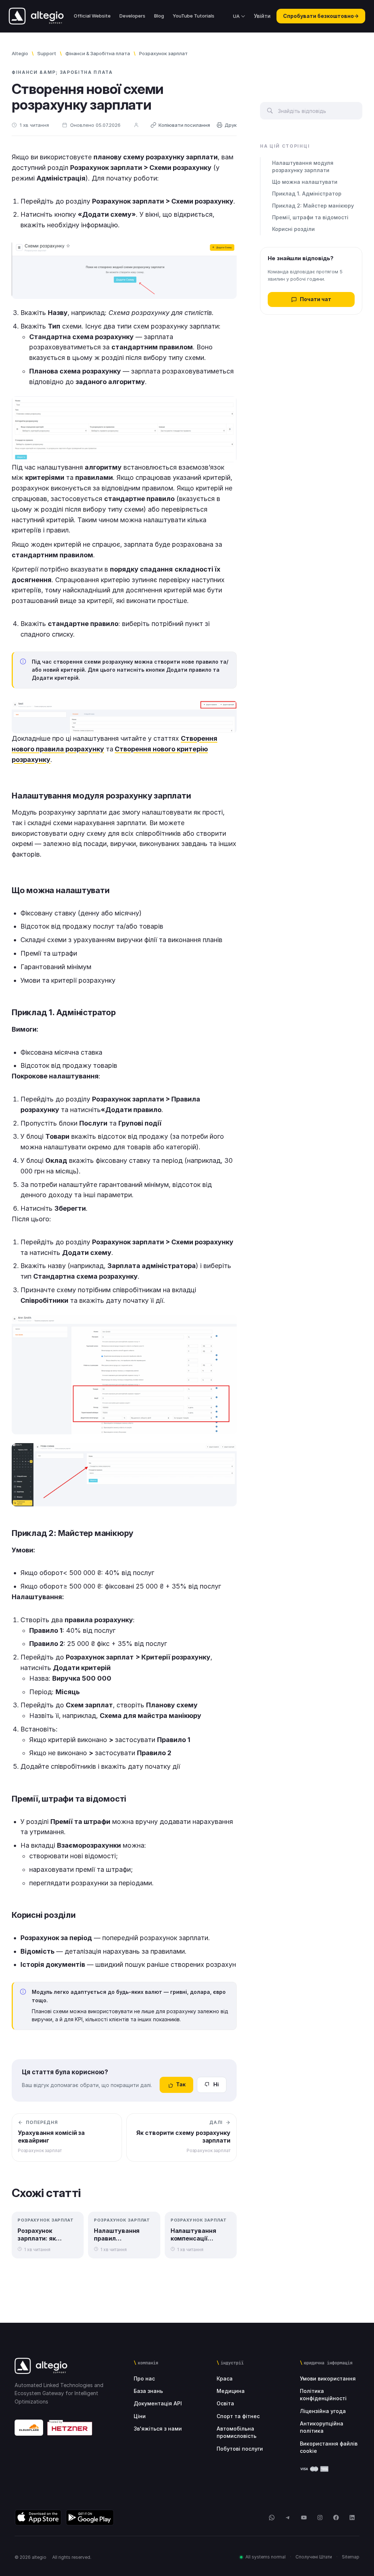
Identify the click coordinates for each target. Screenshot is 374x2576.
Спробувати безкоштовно (321, 16)
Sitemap (351, 2557)
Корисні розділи (293, 229)
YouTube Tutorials (194, 16)
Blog (159, 16)
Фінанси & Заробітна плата (98, 53)
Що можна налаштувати (305, 182)
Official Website (92, 16)
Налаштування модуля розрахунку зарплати (303, 166)
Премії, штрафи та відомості (310, 217)
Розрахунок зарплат (163, 53)
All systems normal (266, 2557)
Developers (132, 16)
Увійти (262, 16)
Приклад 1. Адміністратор (307, 194)
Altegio (20, 53)
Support (47, 53)
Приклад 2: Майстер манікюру (313, 206)
